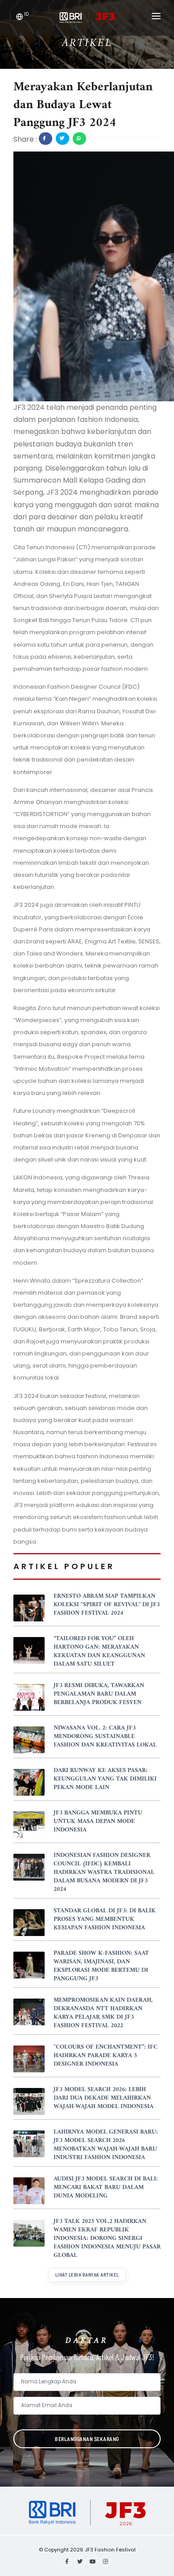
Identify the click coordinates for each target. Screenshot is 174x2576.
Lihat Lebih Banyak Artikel (87, 2275)
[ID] (20, 18)
